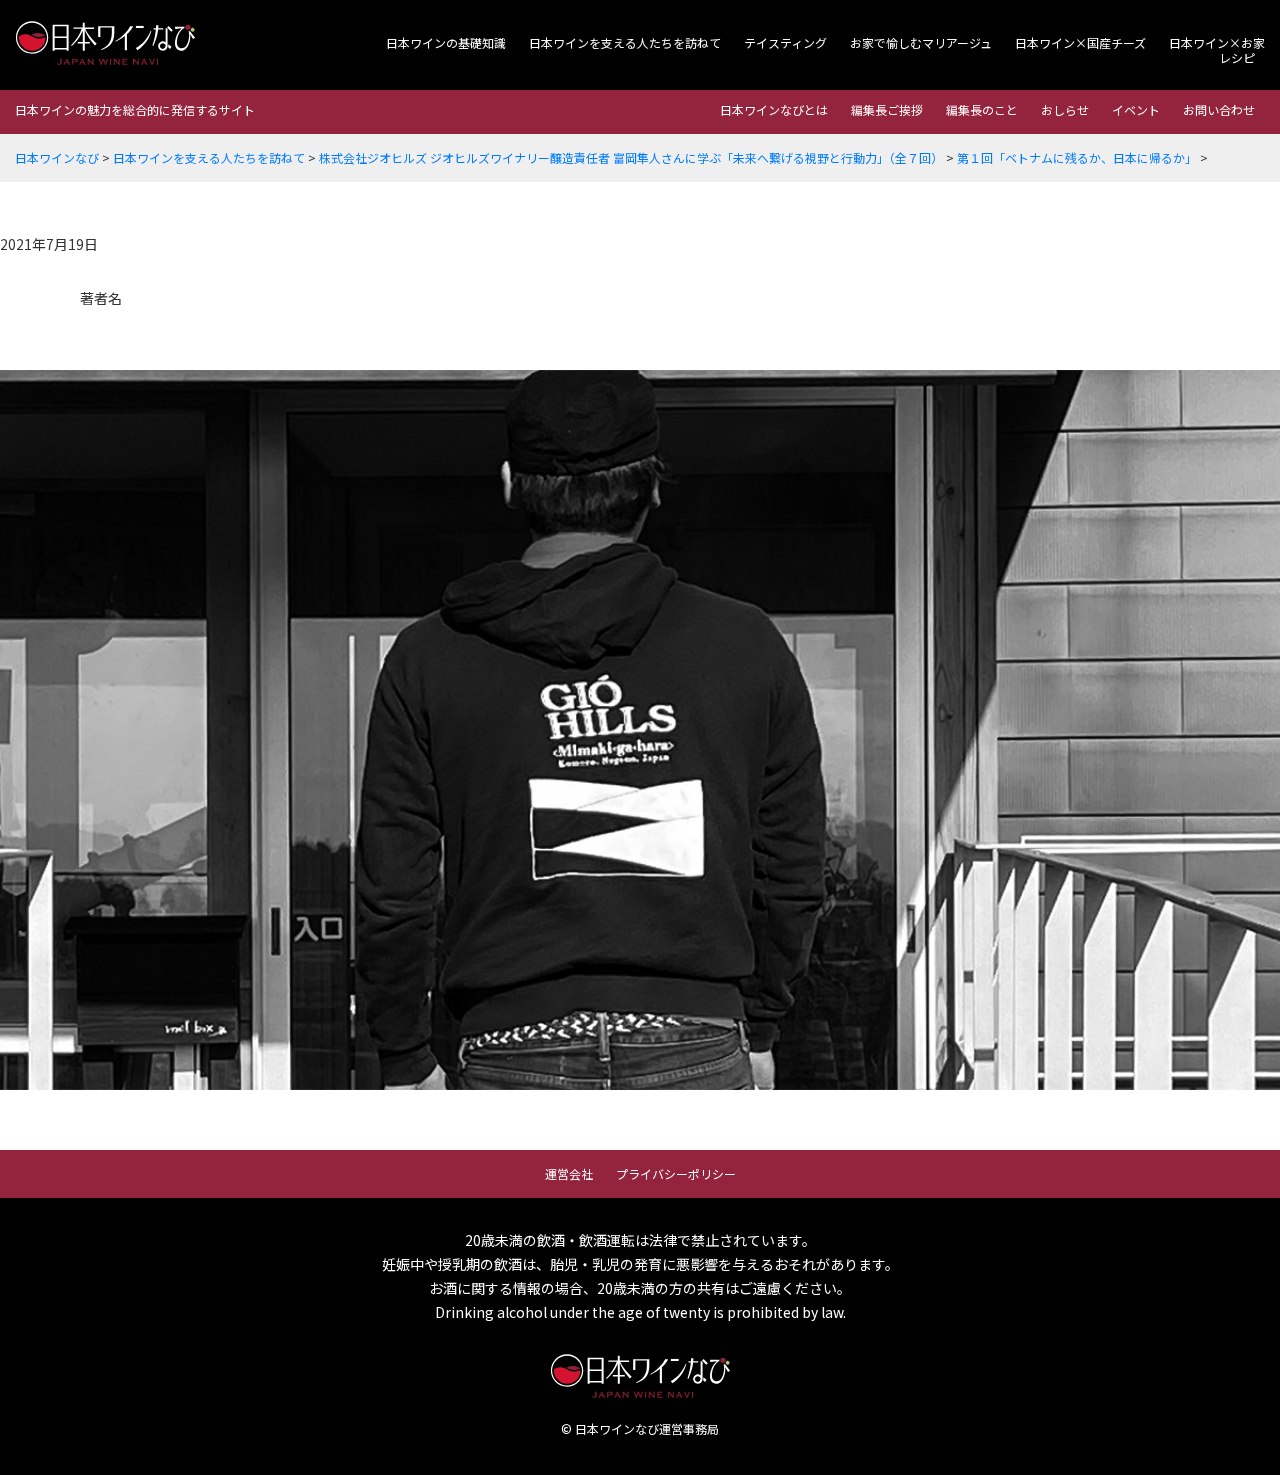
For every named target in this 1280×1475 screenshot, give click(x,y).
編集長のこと (982, 109)
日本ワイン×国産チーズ (1080, 42)
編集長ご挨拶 (887, 109)
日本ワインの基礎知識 (446, 42)
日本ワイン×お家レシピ (1217, 50)
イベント (1136, 109)
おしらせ (1065, 109)
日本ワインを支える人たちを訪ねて (625, 42)
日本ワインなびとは (774, 109)
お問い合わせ (1219, 109)
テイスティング (785, 42)
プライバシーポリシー (676, 1173)
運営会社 (569, 1173)
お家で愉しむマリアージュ (921, 42)
